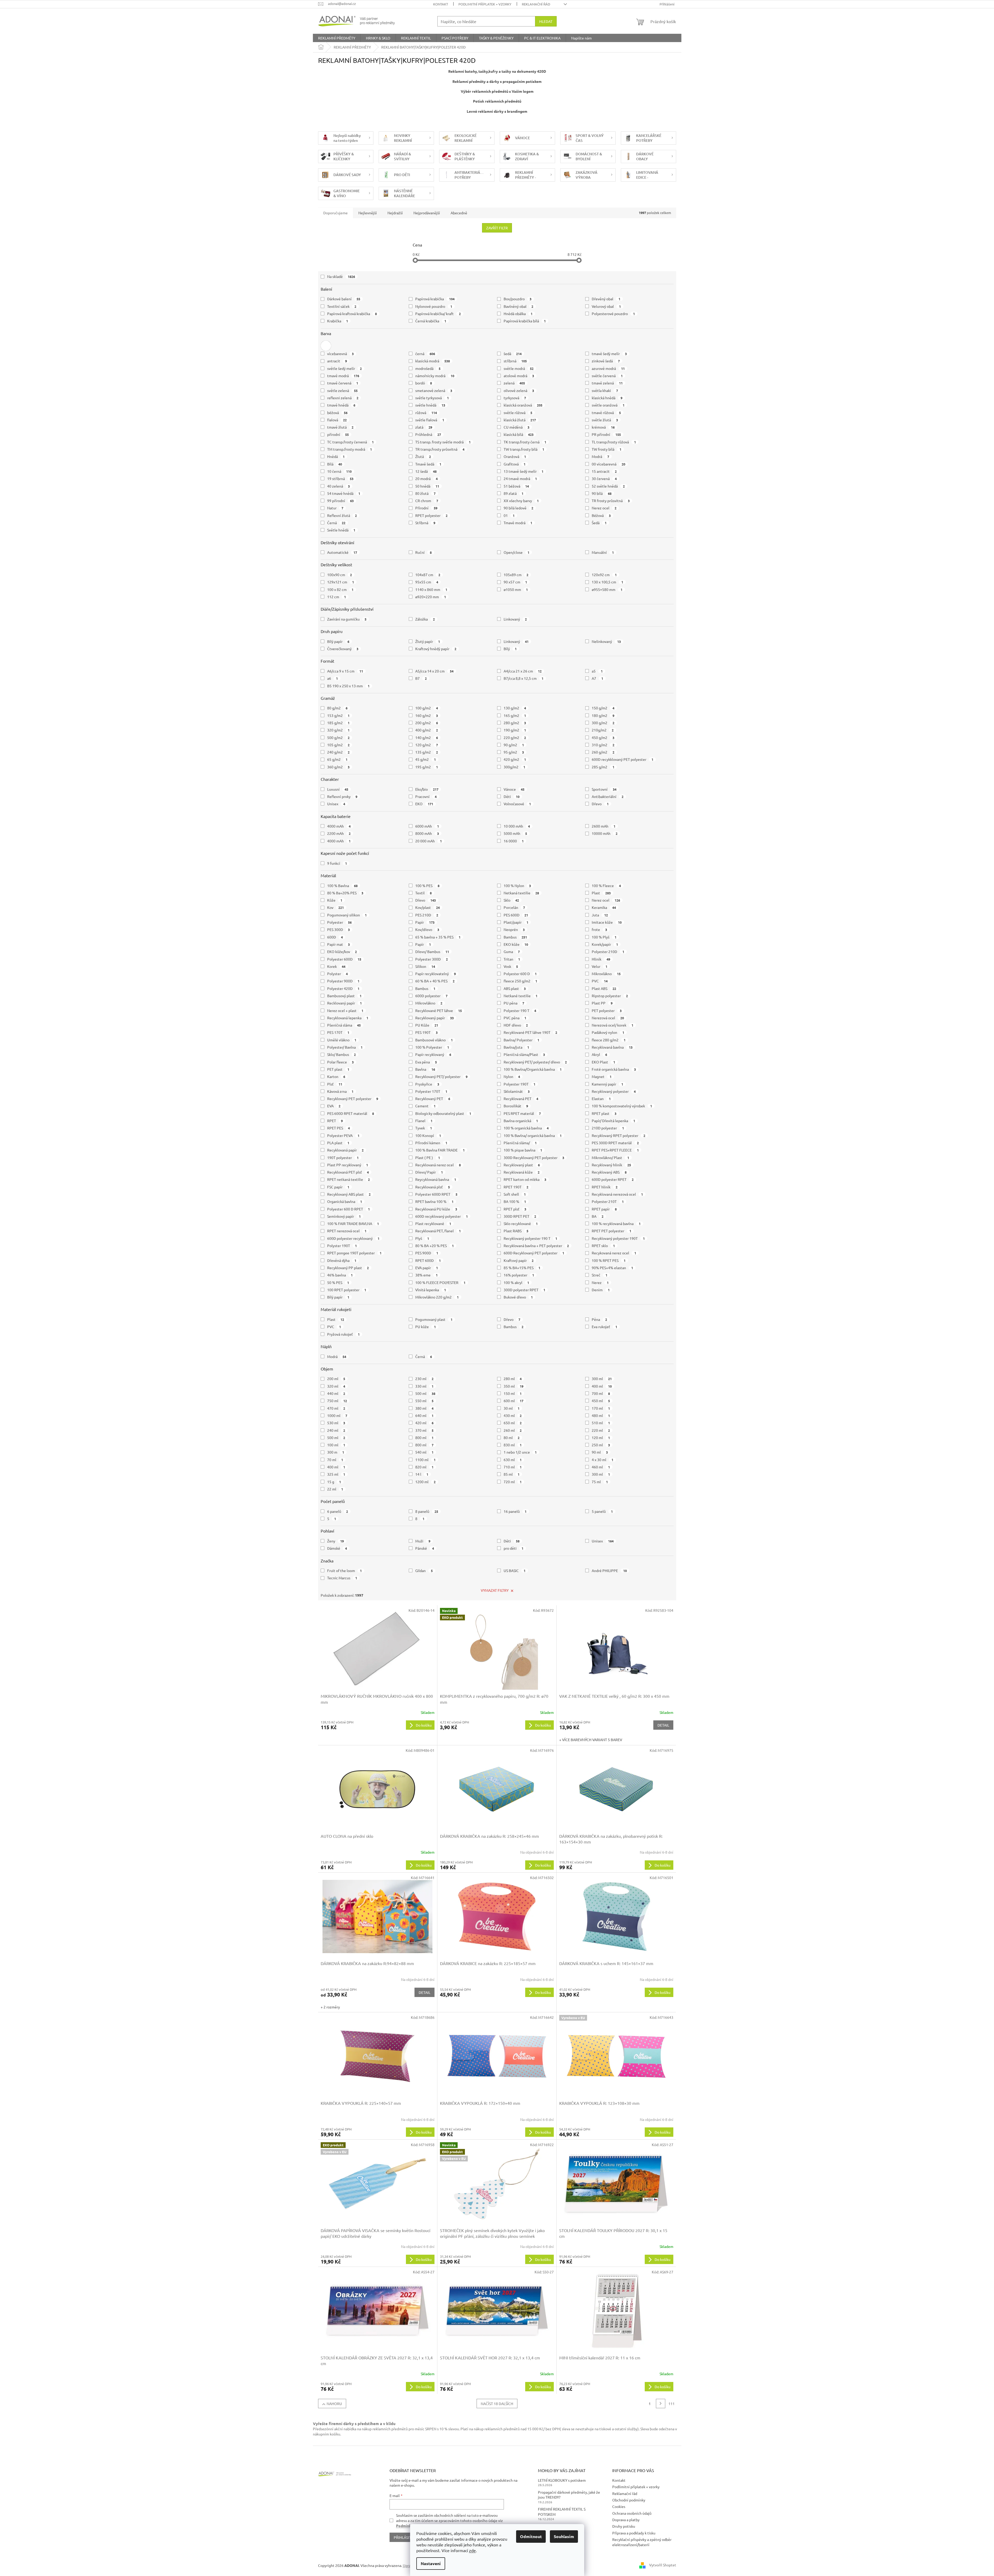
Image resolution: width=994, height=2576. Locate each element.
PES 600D (516, 915)
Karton (336, 1076)
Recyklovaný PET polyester (353, 1099)
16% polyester (519, 1275)
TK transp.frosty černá (525, 442)
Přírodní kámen (431, 1143)
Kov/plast (427, 907)
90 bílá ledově (519, 508)
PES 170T (338, 1032)
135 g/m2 (427, 752)
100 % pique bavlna (523, 1150)
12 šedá (426, 471)
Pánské (425, 1548)
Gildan (424, 1570)
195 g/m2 (427, 767)
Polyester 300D (432, 959)
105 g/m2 (338, 745)
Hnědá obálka (518, 314)
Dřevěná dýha (342, 1260)
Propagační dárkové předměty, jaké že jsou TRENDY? (569, 2495)
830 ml (513, 1445)
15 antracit (604, 471)
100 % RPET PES (609, 1260)
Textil (423, 893)
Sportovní (604, 789)
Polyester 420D (343, 988)
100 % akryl (516, 1282)
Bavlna (425, 1069)
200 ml (336, 1379)
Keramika (604, 907)
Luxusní (338, 789)
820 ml (424, 1467)
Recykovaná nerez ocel (614, 1253)
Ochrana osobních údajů (632, 2513)
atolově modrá (519, 376)
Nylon (512, 1076)
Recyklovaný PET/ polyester (441, 1076)
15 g (334, 1482)
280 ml (513, 1379)
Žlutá (423, 456)
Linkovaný (515, 619)
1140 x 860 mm (431, 589)
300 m (336, 1452)
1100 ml (425, 1460)
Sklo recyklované (521, 1223)
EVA (334, 1106)
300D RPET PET (520, 1216)
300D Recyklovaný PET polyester (534, 1157)
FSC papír (338, 1187)
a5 (597, 671)
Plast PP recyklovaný (348, 1165)
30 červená (604, 478)
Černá (336, 523)
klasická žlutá (520, 420)
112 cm (337, 597)
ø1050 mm (516, 589)
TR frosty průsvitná (611, 501)
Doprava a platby (626, 2520)
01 (509, 515)
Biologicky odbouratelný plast (443, 1113)
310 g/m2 (603, 745)
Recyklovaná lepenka (348, 1018)
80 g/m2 (337, 708)
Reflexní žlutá (342, 515)
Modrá (600, 456)
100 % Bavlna (343, 886)
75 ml (600, 1482)
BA (598, 1216)
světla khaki (605, 390)
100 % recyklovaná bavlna (616, 1223)
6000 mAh (427, 826)
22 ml (335, 1489)
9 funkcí (337, 863)
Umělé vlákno (342, 1040)
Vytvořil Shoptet (663, 2565)
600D (335, 937)
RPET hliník (605, 1187)
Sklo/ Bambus (342, 1054)
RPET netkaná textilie (349, 1179)
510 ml (601, 1423)
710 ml (513, 1467)
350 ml (514, 1386)
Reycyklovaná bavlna (436, 1179)
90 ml (600, 1452)
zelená (514, 383)
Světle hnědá (341, 530)
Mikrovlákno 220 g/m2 (437, 1297)
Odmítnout (531, 2536)
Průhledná (428, 434)
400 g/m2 (427, 730)
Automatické (342, 552)
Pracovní (426, 796)
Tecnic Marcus (342, 1578)
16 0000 (514, 841)
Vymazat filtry (495, 1590)
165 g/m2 (515, 715)
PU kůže (426, 1327)
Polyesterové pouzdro (613, 314)
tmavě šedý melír (609, 354)
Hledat (546, 21)
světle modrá (519, 368)
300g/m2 (515, 767)
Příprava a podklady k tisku (634, 2533)
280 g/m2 (515, 723)
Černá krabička (431, 321)
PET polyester (607, 1010)
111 (672, 2404)
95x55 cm (427, 582)
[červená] (326, 346)
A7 (597, 678)
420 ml (424, 1423)
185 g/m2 (338, 723)
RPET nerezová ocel (347, 1231)
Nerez (600, 1282)
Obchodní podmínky (629, 2500)
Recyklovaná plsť (433, 1187)
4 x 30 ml (603, 1460)
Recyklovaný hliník (611, 1165)
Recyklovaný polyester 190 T (531, 1238)
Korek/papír (605, 944)
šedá (513, 354)
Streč (600, 1275)
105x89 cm (516, 575)
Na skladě (341, 276)
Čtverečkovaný (343, 649)
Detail (663, 1725)
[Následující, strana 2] (661, 2404)
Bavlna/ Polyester (522, 1040)
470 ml (336, 1408)
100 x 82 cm (340, 589)
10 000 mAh (517, 826)
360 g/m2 (338, 767)
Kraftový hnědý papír (436, 649)
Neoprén (514, 929)
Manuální (603, 552)
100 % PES (427, 886)
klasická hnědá (607, 398)
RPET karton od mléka (525, 1179)
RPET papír (604, 1209)
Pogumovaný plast (434, 1319)
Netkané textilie (521, 996)
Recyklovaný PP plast (348, 1268)
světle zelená (343, 390)
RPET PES (339, 1128)
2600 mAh (604, 826)
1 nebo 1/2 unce (520, 1452)
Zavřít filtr (497, 228)
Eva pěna (426, 1062)
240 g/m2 (338, 752)
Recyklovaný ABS (609, 1172)
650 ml (513, 1423)
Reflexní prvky (342, 796)
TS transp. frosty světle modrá (443, 442)
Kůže (335, 900)
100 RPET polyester (347, 1290)
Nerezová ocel (608, 1018)
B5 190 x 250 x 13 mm (348, 686)
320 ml (336, 1386)
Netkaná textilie (521, 893)
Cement (425, 1106)
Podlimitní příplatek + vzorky (485, 4)
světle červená (607, 376)
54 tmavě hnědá (344, 493)
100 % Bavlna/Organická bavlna (533, 1069)
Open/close (517, 552)
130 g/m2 (515, 708)
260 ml (513, 1430)
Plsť (335, 1084)
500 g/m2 (338, 737)
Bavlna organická (521, 1121)
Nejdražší (395, 213)
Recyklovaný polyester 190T (618, 1238)
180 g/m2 (603, 715)
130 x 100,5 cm (607, 582)
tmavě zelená (607, 383)
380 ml (424, 1408)
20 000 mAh (429, 841)
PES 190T (426, 1032)
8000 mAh (427, 833)
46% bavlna (340, 1275)
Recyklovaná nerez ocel (438, 1165)
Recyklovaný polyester (614, 1091)
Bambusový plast (344, 996)
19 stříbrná (340, 478)
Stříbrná (425, 523)
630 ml (513, 1460)
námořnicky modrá (435, 376)
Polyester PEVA (343, 1135)
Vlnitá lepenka (431, 1290)
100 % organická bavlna (526, 1128)
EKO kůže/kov (342, 951)
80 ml (512, 1437)
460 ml (601, 1467)
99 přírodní (341, 501)
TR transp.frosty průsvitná (440, 449)
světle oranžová (608, 405)
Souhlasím (564, 2536)
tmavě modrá (343, 376)
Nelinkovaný (606, 641)
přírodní (338, 434)
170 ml (601, 1408)
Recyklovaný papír (435, 1018)
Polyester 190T (520, 1084)
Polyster (338, 974)
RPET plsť (515, 1209)
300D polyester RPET (525, 1290)
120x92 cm (604, 575)
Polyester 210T (608, 1201)
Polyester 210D (608, 951)
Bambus (515, 937)
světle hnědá (430, 405)
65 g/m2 (337, 759)
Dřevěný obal (606, 299)
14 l (422, 1474)
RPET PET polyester (611, 1231)
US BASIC (515, 1570)
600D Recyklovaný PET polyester (534, 1253)
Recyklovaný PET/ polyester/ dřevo (535, 1062)
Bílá (335, 464)
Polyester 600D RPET (436, 1194)
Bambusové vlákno (434, 1040)
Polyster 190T (342, 1246)
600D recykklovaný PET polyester (623, 759)
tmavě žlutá (340, 427)
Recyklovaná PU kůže (436, 1209)
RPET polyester (431, 515)
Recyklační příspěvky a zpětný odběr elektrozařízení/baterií (642, 2542)
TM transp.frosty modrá (350, 449)
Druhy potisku (624, 2526)
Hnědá (336, 456)
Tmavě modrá (518, 523)
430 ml (513, 1415)
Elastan (601, 1099)
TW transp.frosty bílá (524, 449)
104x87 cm (428, 575)
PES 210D (427, 915)
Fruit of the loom (345, 1570)
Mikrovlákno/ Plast (610, 1157)
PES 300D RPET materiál (615, 1143)
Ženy (336, 1541)
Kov (336, 907)
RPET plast (604, 1113)
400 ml (602, 1386)
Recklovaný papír (345, 1003)
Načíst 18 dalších (497, 2404)
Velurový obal (606, 306)
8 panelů (427, 1511)
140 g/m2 (427, 737)
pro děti (514, 1548)
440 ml (336, 1393)
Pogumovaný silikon (347, 915)
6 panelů (338, 1511)
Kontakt (441, 4)
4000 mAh (339, 826)
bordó (424, 383)
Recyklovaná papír (345, 1150)
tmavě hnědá (341, 405)
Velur (600, 966)
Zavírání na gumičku (347, 619)
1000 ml (337, 1415)
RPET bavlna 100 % (434, 1201)
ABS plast (515, 988)
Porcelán (514, 907)
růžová (426, 412)
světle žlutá (605, 420)
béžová (337, 412)
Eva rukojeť (604, 1327)
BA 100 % (515, 1201)
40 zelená (339, 486)
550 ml (424, 1401)
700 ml (601, 1393)
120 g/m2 (427, 745)
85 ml (512, 1474)
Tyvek (424, 1128)
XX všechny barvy (521, 501)
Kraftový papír (519, 1260)
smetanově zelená (434, 390)
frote (599, 929)
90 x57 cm (515, 582)
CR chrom (427, 501)
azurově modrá (608, 368)
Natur (335, 508)
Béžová (601, 515)
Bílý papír (338, 641)
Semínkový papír (344, 1216)
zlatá (424, 427)
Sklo (511, 900)
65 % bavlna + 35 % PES (438, 937)
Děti (512, 796)
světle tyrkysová (432, 398)
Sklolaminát (517, 1091)
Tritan (512, 959)
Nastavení (431, 2563)
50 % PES (338, 1282)
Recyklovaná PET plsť (348, 1172)
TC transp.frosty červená (351, 442)
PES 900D (427, 1253)
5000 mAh (515, 833)
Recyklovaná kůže (522, 1172)
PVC (600, 981)
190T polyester (343, 1157)
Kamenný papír (607, 1084)
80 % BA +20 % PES (435, 1246)
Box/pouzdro (518, 299)
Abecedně (459, 213)
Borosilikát (516, 1106)
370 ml (424, 1430)
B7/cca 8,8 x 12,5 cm (524, 678)
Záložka (425, 619)
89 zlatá (514, 493)
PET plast (338, 1069)
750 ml (337, 1401)
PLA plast (338, 1143)
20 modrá (426, 478)
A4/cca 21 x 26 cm (523, 671)
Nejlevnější (368, 213)
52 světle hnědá (608, 486)
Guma (512, 951)
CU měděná (517, 427)
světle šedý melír (345, 368)
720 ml (513, 1482)
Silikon (425, 966)
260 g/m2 (603, 752)
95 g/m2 (514, 752)
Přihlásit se (405, 2537)
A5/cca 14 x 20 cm (434, 671)
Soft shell (515, 1194)
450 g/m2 (603, 737)
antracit (337, 361)
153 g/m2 (338, 715)
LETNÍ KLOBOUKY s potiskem (562, 2480)
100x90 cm (340, 575)
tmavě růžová (606, 412)
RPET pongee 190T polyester (354, 1253)
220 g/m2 (515, 737)
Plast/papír (516, 922)
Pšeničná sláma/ (520, 1143)
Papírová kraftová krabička (352, 314)
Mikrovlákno (606, 974)
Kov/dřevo (427, 929)
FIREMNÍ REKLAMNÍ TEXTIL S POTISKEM (562, 2511)
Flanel (424, 1121)
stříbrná (515, 361)
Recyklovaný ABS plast (349, 1194)
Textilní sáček (342, 306)
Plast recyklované (433, 1223)
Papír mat (339, 944)
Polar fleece (341, 1062)
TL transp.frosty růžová (614, 442)
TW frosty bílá (607, 449)
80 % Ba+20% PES (345, 893)
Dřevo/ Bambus (432, 951)
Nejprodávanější (427, 213)
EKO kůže (516, 944)
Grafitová (515, 464)
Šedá (599, 523)
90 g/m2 (514, 745)
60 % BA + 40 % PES (435, 981)
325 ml (336, 1474)
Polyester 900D (343, 981)
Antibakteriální (608, 796)
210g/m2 (603, 730)
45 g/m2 (426, 759)
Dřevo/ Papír (429, 1172)
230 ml (424, 1379)
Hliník (601, 959)
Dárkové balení (344, 299)
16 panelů (515, 1511)
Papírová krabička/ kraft (438, 314)
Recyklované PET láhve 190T (531, 1032)
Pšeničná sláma (344, 1025)
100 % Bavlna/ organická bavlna (533, 1135)
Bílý (510, 649)
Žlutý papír (428, 641)
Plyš (422, 1238)
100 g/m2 (427, 708)
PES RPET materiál (522, 1113)
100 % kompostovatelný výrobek (622, 1106)
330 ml (424, 1386)
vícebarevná (341, 354)
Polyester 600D (344, 959)
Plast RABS (516, 1231)
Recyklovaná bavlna (612, 1047)
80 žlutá (425, 493)
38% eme (426, 1275)
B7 (421, 678)
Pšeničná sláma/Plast (524, 1054)
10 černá (340, 471)
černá (425, 354)
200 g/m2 (427, 723)
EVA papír (427, 1268)
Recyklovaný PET (433, 1099)
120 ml (601, 1437)
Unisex (336, 804)
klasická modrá (433, 361)
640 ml (424, 1415)
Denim (601, 1290)
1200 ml (425, 1482)
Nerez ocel (604, 508)
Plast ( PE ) (428, 1157)
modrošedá (428, 368)
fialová (337, 420)
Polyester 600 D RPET (349, 1209)
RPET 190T (516, 1187)
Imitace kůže (607, 922)
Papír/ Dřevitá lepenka (613, 1121)
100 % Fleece (606, 886)
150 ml (513, 1393)
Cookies (619, 2506)
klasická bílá (519, 434)
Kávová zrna (340, 1091)
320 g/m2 (338, 730)
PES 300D (339, 929)
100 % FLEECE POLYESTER (440, 1282)
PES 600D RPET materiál (351, 1113)
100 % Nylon (517, 886)
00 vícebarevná (608, 464)
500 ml (425, 1393)
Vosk (511, 966)
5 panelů (602, 1511)
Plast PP (602, 1003)
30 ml (512, 1408)
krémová (603, 427)
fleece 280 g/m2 (609, 1040)
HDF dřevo (516, 1025)
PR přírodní (606, 434)
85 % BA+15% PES (522, 1268)
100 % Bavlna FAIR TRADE (440, 1150)
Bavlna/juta (516, 1047)
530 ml (336, 1423)
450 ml (601, 1401)
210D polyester (608, 1128)
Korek (336, 966)
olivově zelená (519, 390)
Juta (600, 915)
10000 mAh (605, 833)
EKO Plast (603, 1062)
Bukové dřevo (518, 1297)
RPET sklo (603, 1246)
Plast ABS (604, 988)
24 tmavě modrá (520, 478)
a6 (333, 678)
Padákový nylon (608, 1032)
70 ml (335, 1460)
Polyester (340, 922)
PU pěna (514, 1003)
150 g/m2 (603, 708)
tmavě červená (343, 383)
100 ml (336, 1445)
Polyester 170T (431, 1091)
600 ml (514, 1401)
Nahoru (334, 2404)
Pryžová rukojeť (344, 1334)
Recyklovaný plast (522, 1165)
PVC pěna (515, 1018)
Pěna (599, 1319)
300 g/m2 (603, 723)
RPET (335, 1121)
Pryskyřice (427, 1084)
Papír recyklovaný (433, 1054)
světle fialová (430, 420)
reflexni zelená (343, 398)
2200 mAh (339, 833)
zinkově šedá (606, 361)
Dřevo (600, 804)
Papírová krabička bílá (525, 321)
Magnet (602, 1076)
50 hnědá (427, 486)
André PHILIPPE (609, 1570)
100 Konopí (428, 1135)
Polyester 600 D (520, 974)
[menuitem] (337, 38)
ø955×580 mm (607, 589)
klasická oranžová (523, 405)
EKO (424, 804)
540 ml (424, 1452)
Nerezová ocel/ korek (613, 1025)
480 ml (601, 1415)
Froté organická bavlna (614, 1069)
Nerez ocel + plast (345, 1010)
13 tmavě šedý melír (524, 471)
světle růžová (518, 412)
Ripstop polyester (610, 996)
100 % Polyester (432, 1047)
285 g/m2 (603, 767)
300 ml (602, 1379)
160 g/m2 (427, 715)
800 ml (424, 1437)
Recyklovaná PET (521, 1099)
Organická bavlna (345, 1201)
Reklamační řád (536, 4)
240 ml (336, 1430)
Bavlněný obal (519, 306)
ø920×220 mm (431, 597)
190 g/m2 (515, 730)
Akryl (599, 1054)
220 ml (601, 1430)
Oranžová (515, 456)
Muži (423, 1541)
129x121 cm (341, 582)
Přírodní (426, 508)
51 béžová (516, 486)
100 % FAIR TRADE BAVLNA (353, 1223)
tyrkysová (515, 398)
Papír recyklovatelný (436, 974)
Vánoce (514, 789)
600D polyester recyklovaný (353, 1238)
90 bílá (602, 493)
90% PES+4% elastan (612, 1268)
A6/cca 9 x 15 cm (345, 671)
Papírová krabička (435, 299)
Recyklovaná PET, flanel (438, 1231)
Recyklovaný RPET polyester (618, 1135)
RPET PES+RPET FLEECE (615, 1150)
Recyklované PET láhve (439, 1010)
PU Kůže (427, 1025)
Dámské (337, 1548)
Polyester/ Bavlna (345, 1047)
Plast (601, 893)
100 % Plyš (604, 937)
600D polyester (431, 996)
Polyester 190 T (520, 1010)
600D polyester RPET (613, 1179)
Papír (425, 922)
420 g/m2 (515, 759)
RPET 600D (428, 1260)
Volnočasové (517, 804)
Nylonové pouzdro (434, 306)
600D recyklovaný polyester (442, 1216)
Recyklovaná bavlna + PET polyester (536, 1246)
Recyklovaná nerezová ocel (617, 1194)
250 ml (601, 1445)
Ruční (423, 552)
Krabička (338, 321)
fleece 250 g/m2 (521, 981)
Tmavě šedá (428, 464)
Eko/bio (427, 789)
